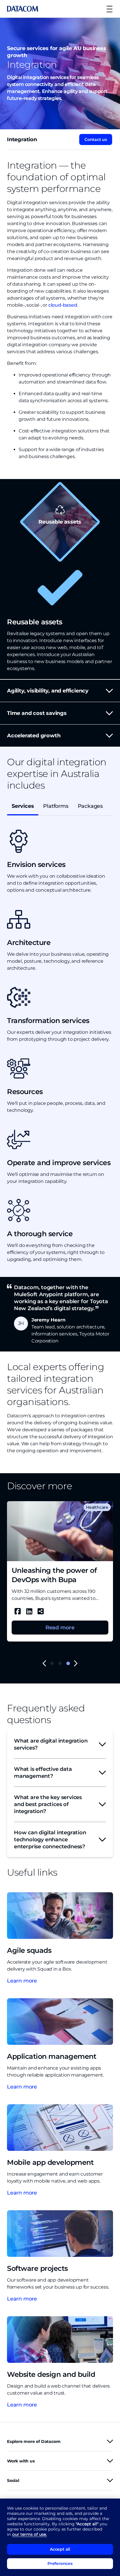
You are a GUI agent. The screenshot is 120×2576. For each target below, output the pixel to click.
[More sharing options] (41, 1611)
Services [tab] (23, 806)
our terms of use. (30, 2534)
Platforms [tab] (56, 806)
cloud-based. (63, 305)
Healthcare (97, 1507)
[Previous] (44, 1664)
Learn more (22, 1981)
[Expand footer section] (110, 2441)
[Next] (76, 1664)
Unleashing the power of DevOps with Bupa (54, 1575)
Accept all (60, 2549)
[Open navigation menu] (109, 9)
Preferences (60, 2563)
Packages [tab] (90, 806)
